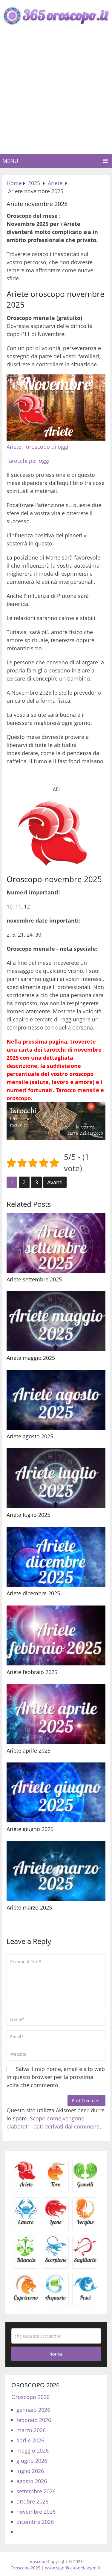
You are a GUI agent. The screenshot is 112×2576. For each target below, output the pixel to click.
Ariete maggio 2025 (31, 1358)
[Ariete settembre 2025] (56, 1243)
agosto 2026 (32, 2481)
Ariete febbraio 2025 (32, 1672)
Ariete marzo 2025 (29, 1907)
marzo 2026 (31, 2430)
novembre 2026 (36, 2512)
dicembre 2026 (35, 2522)
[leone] (56, 2224)
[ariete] (26, 2186)
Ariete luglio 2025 (28, 1515)
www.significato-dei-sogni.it (73, 2568)
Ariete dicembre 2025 (33, 1593)
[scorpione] (56, 2262)
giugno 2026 (32, 2461)
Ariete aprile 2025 (29, 1750)
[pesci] (85, 2300)
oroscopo (37, 2561)
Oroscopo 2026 (30, 2397)
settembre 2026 (36, 2491)
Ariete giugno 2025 (30, 1829)
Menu (10, 161)
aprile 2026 (30, 2440)
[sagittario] (85, 2262)
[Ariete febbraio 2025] (56, 1635)
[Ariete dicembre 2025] (56, 1557)
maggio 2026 (33, 2450)
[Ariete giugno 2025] (56, 1792)
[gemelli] (85, 2186)
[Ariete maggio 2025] (56, 1321)
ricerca (56, 2354)
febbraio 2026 (34, 2420)
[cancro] (26, 2224)
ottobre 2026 (32, 2501)
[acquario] (56, 2300)
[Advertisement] (56, 95)
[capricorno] (26, 2300)
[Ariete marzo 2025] (56, 1871)
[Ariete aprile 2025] (56, 1714)
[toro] (56, 2186)
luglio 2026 (30, 2471)
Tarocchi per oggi (28, 461)
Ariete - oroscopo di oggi (37, 447)
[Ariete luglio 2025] (56, 1478)
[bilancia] (26, 2262)
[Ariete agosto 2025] (56, 1400)
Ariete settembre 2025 (34, 1279)
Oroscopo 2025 (25, 2568)
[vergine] (85, 2224)
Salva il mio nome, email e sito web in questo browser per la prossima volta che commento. (56, 2077)
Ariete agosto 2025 (30, 1436)
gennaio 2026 (33, 2410)
